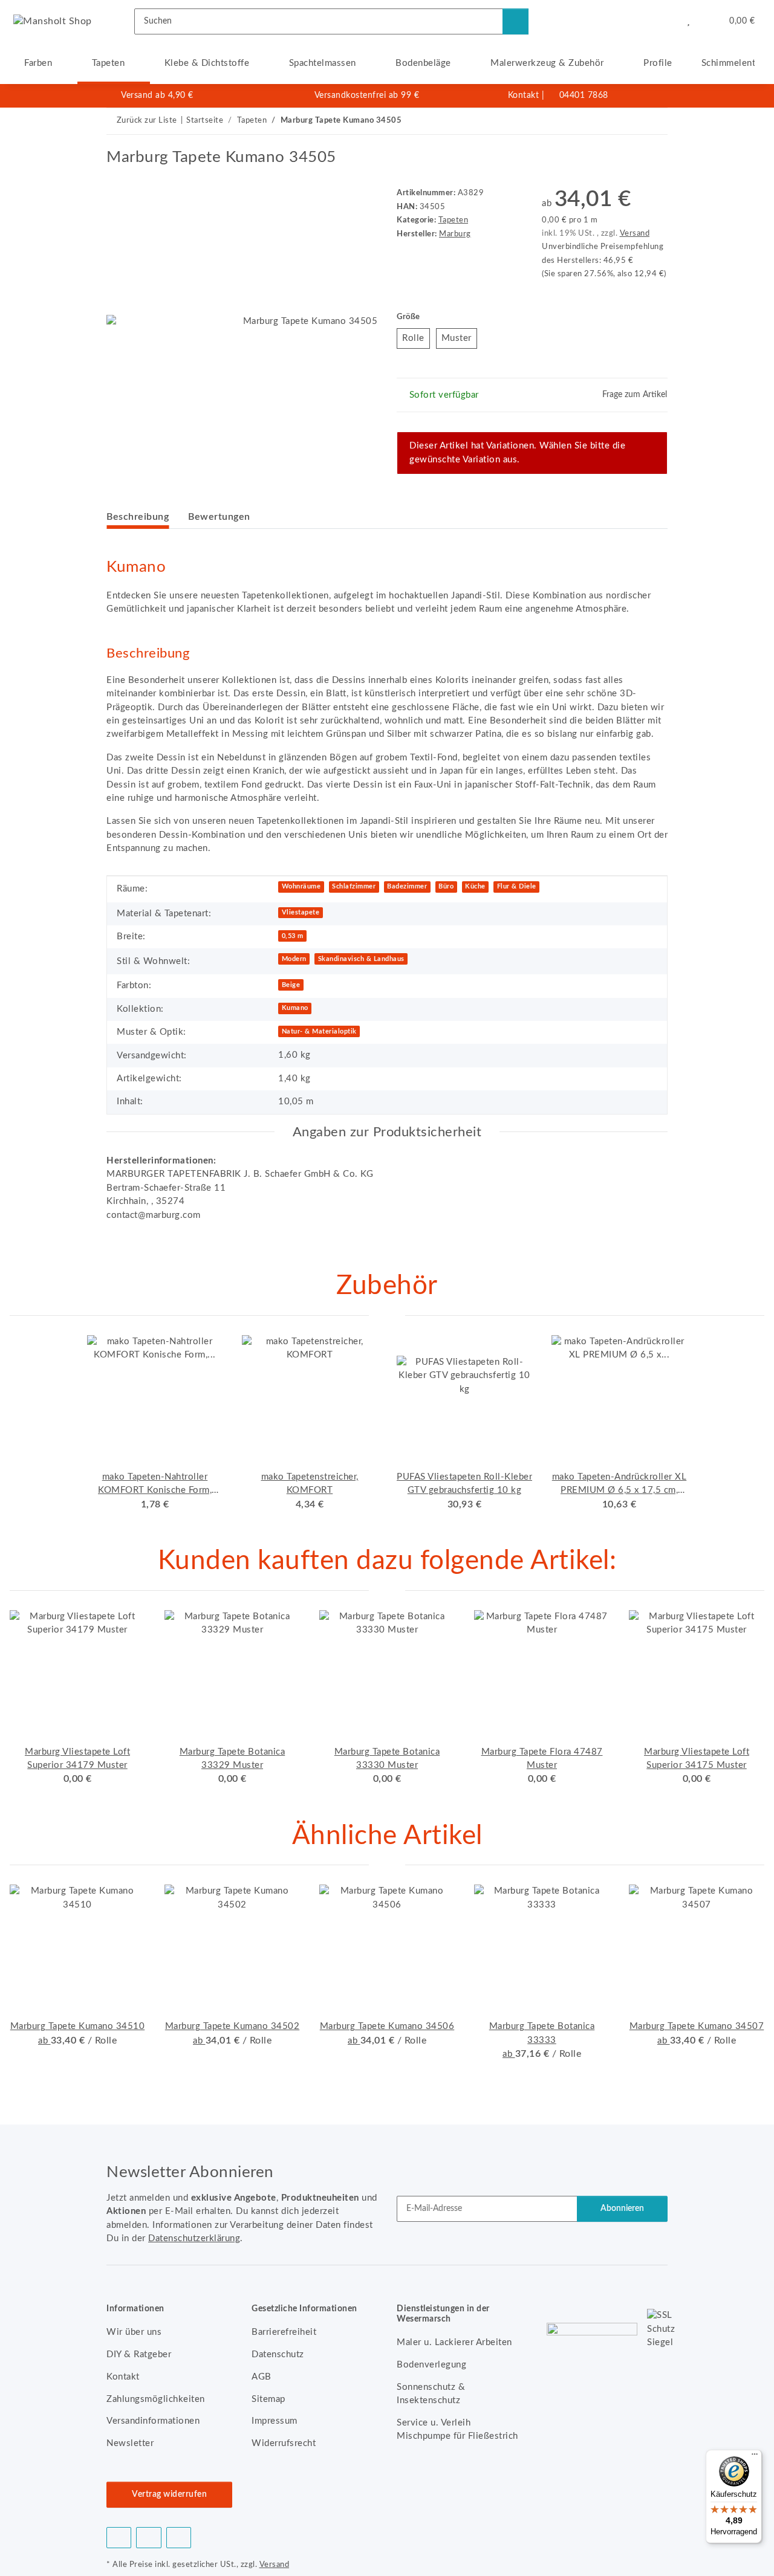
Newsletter (130, 2443)
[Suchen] (515, 21)
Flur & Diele (517, 886)
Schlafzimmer (354, 886)
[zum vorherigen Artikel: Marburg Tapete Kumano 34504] (628, 121)
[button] (664, 21)
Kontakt (524, 95)
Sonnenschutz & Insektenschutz (431, 2394)
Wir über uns (134, 2332)
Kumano (295, 1008)
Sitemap (268, 2399)
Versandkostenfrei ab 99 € (367, 95)
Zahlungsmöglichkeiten (156, 2399)
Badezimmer (407, 886)
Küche (475, 886)
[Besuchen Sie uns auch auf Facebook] (119, 2538)
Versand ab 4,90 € (157, 95)
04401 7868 (584, 95)
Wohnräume (301, 886)
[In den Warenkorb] (116, 141)
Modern (294, 959)
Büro (446, 886)
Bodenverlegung (431, 2365)
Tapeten (454, 220)
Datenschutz (278, 2354)
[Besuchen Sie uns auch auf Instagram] (179, 2538)
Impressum (275, 2421)
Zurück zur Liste (147, 121)
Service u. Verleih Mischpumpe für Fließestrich (457, 2429)
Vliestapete (301, 912)
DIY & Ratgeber (139, 2354)
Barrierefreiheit (284, 2332)
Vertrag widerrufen (169, 2494)
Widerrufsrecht (284, 2443)
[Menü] (755, 2457)
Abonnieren (622, 2209)
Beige (291, 985)
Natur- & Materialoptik (319, 1031)
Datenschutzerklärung (194, 2238)
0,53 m (293, 936)
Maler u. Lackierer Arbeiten (454, 2342)
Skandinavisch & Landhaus (361, 959)
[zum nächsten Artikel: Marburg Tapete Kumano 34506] (655, 121)
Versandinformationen (153, 2421)
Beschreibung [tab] (138, 517)
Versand (635, 233)
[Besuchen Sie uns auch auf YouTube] (148, 2538)
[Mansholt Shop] (53, 21)
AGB (262, 2377)
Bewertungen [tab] (219, 517)
